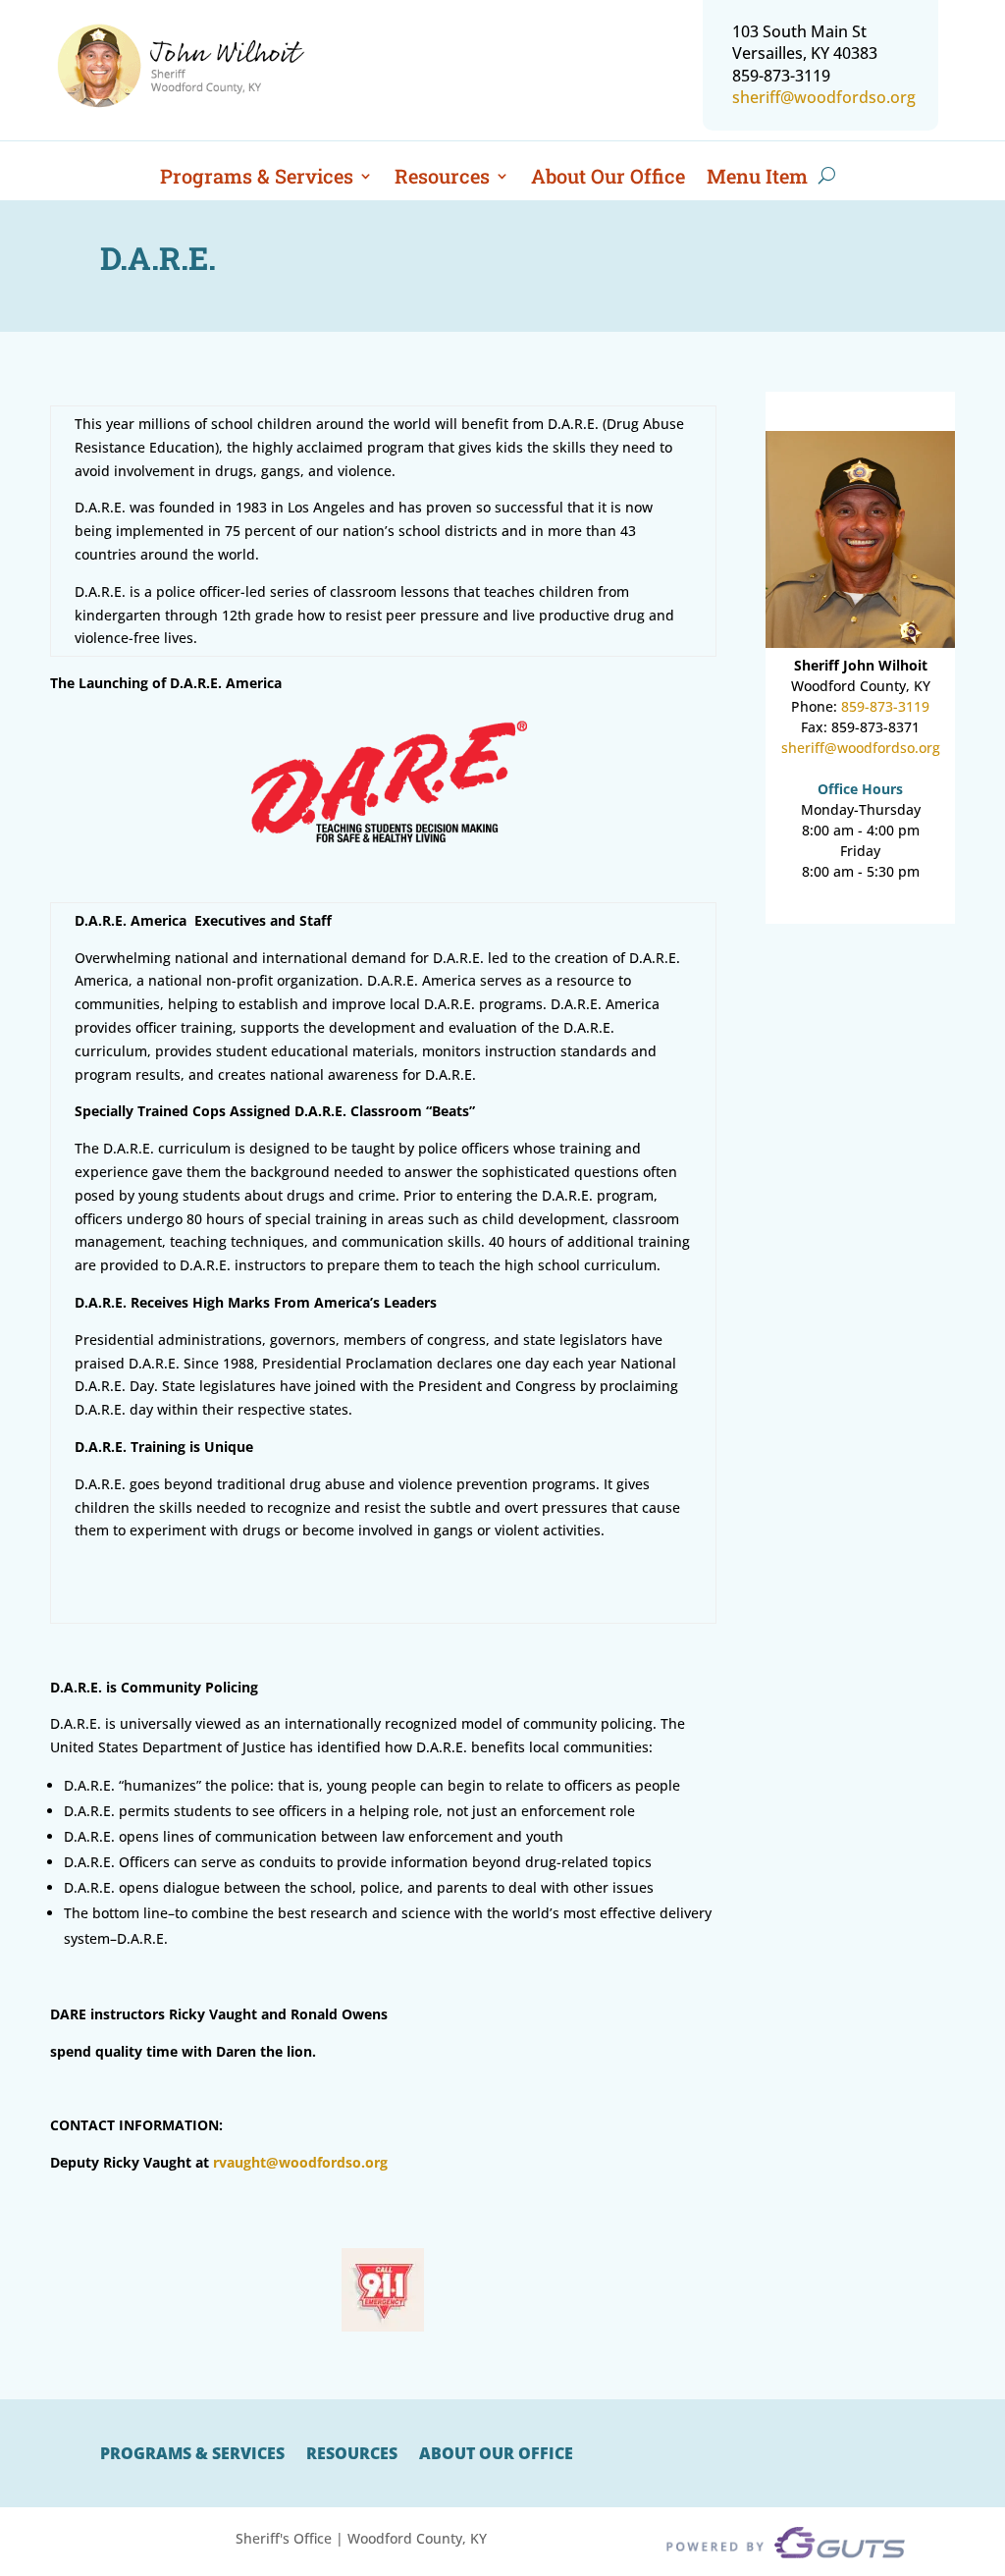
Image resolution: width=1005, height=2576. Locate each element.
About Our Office (608, 179)
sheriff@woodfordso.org (824, 97)
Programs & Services (257, 179)
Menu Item (757, 179)
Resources (442, 179)
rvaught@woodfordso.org (300, 2162)
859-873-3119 (885, 706)
